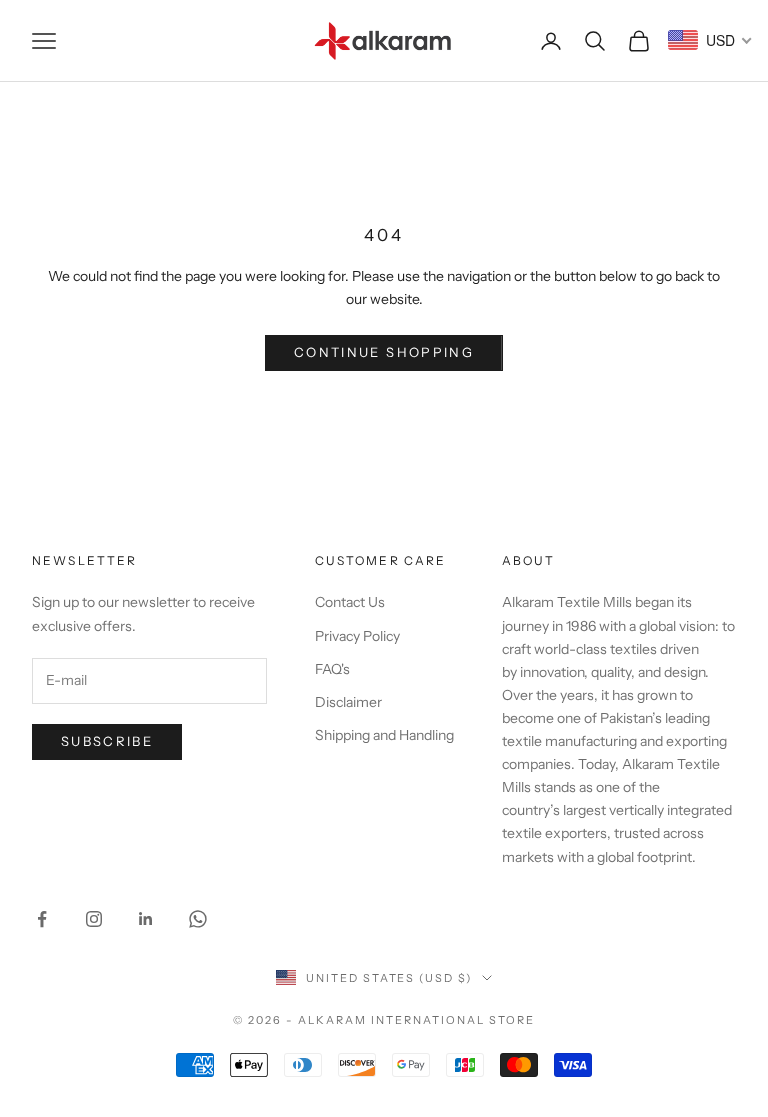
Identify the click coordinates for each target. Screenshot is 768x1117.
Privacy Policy (357, 636)
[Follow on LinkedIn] (146, 919)
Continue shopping (384, 352)
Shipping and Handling (384, 735)
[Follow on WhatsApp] (198, 919)
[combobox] (710, 40)
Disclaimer (348, 702)
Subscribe (107, 741)
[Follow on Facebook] (42, 919)
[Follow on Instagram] (94, 919)
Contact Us (350, 602)
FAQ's (332, 669)
